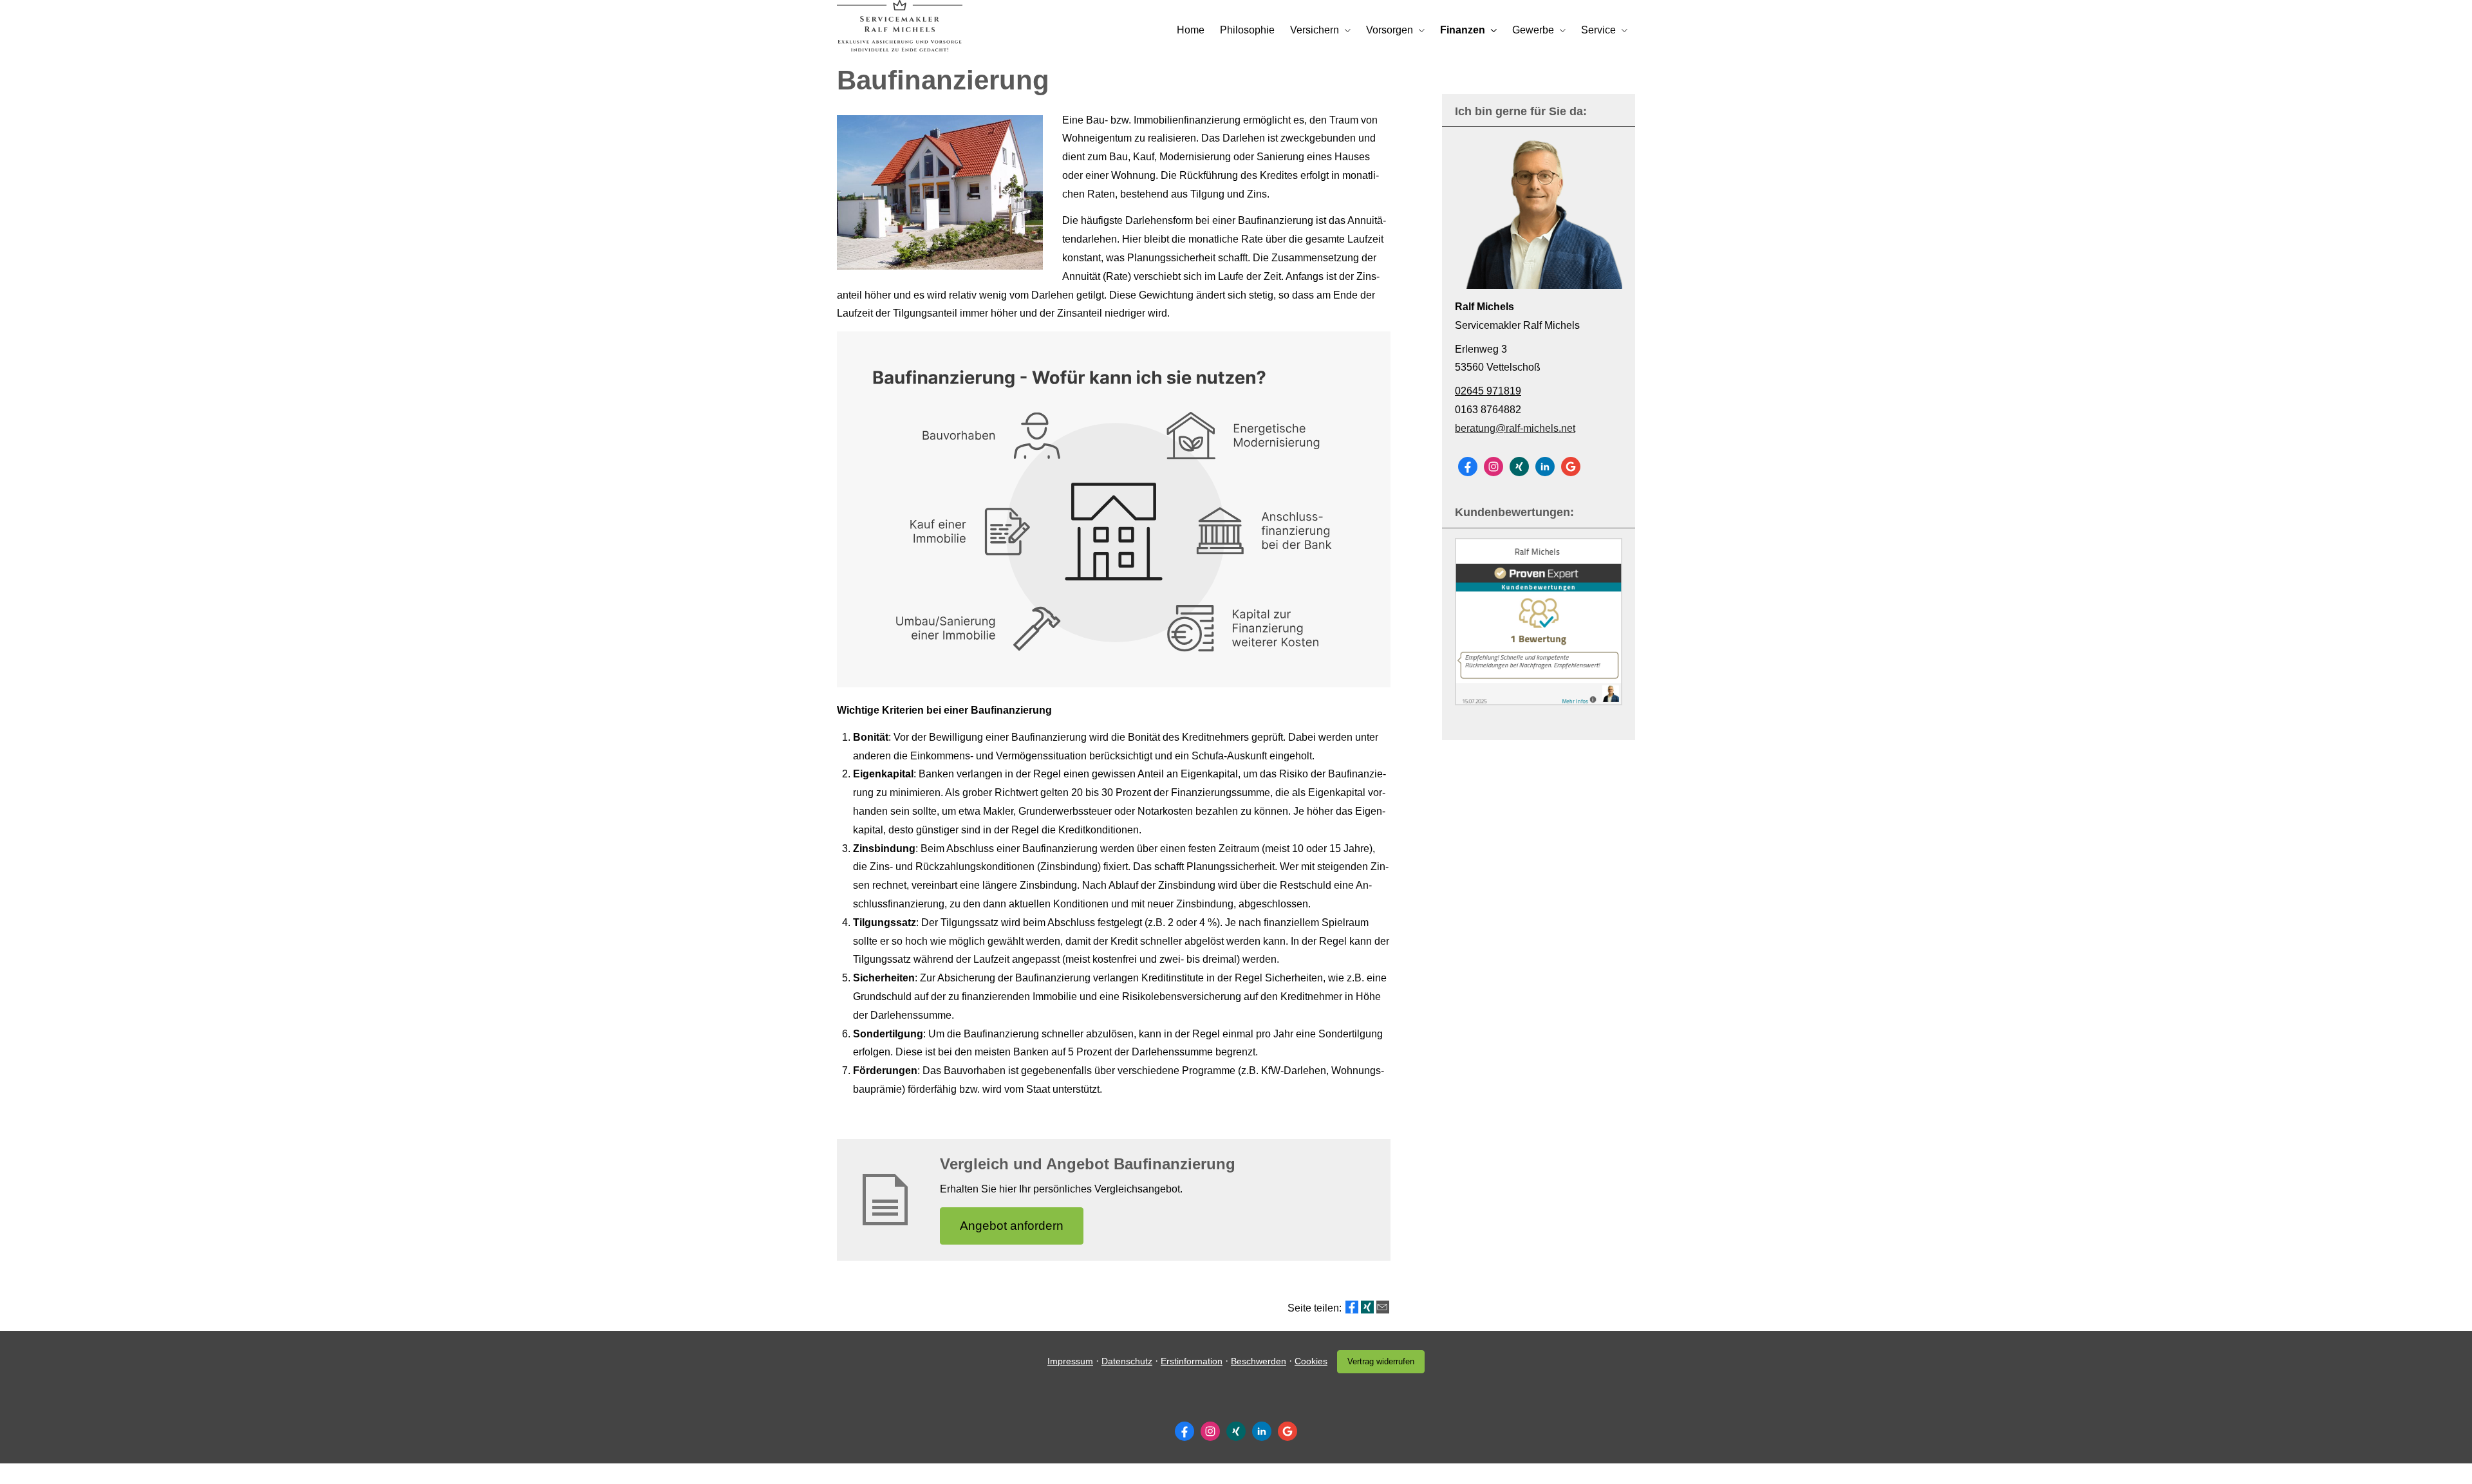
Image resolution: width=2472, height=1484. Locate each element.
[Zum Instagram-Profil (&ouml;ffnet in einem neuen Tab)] (1493, 467)
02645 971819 (1488, 391)
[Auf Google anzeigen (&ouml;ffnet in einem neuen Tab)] (1571, 467)
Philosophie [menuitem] (1247, 30)
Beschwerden (1259, 1361)
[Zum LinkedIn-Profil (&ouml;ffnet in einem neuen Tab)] (1545, 467)
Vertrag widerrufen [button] (1381, 1361)
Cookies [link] (1311, 1361)
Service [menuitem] (1598, 30)
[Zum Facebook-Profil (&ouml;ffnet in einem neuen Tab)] (1468, 467)
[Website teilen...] (1383, 1307)
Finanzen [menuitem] (1463, 30)
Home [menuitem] (1191, 30)
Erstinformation (1192, 1361)
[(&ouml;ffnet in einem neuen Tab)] (1539, 702)
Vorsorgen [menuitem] (1390, 30)
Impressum (1070, 1361)
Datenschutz (1127, 1361)
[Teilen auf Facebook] (1352, 1307)
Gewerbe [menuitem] (1533, 30)
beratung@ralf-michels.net (1515, 428)
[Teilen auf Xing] (1367, 1307)
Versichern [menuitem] (1315, 30)
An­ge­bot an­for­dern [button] (1012, 1226)
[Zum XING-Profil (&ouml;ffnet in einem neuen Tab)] (1519, 467)
